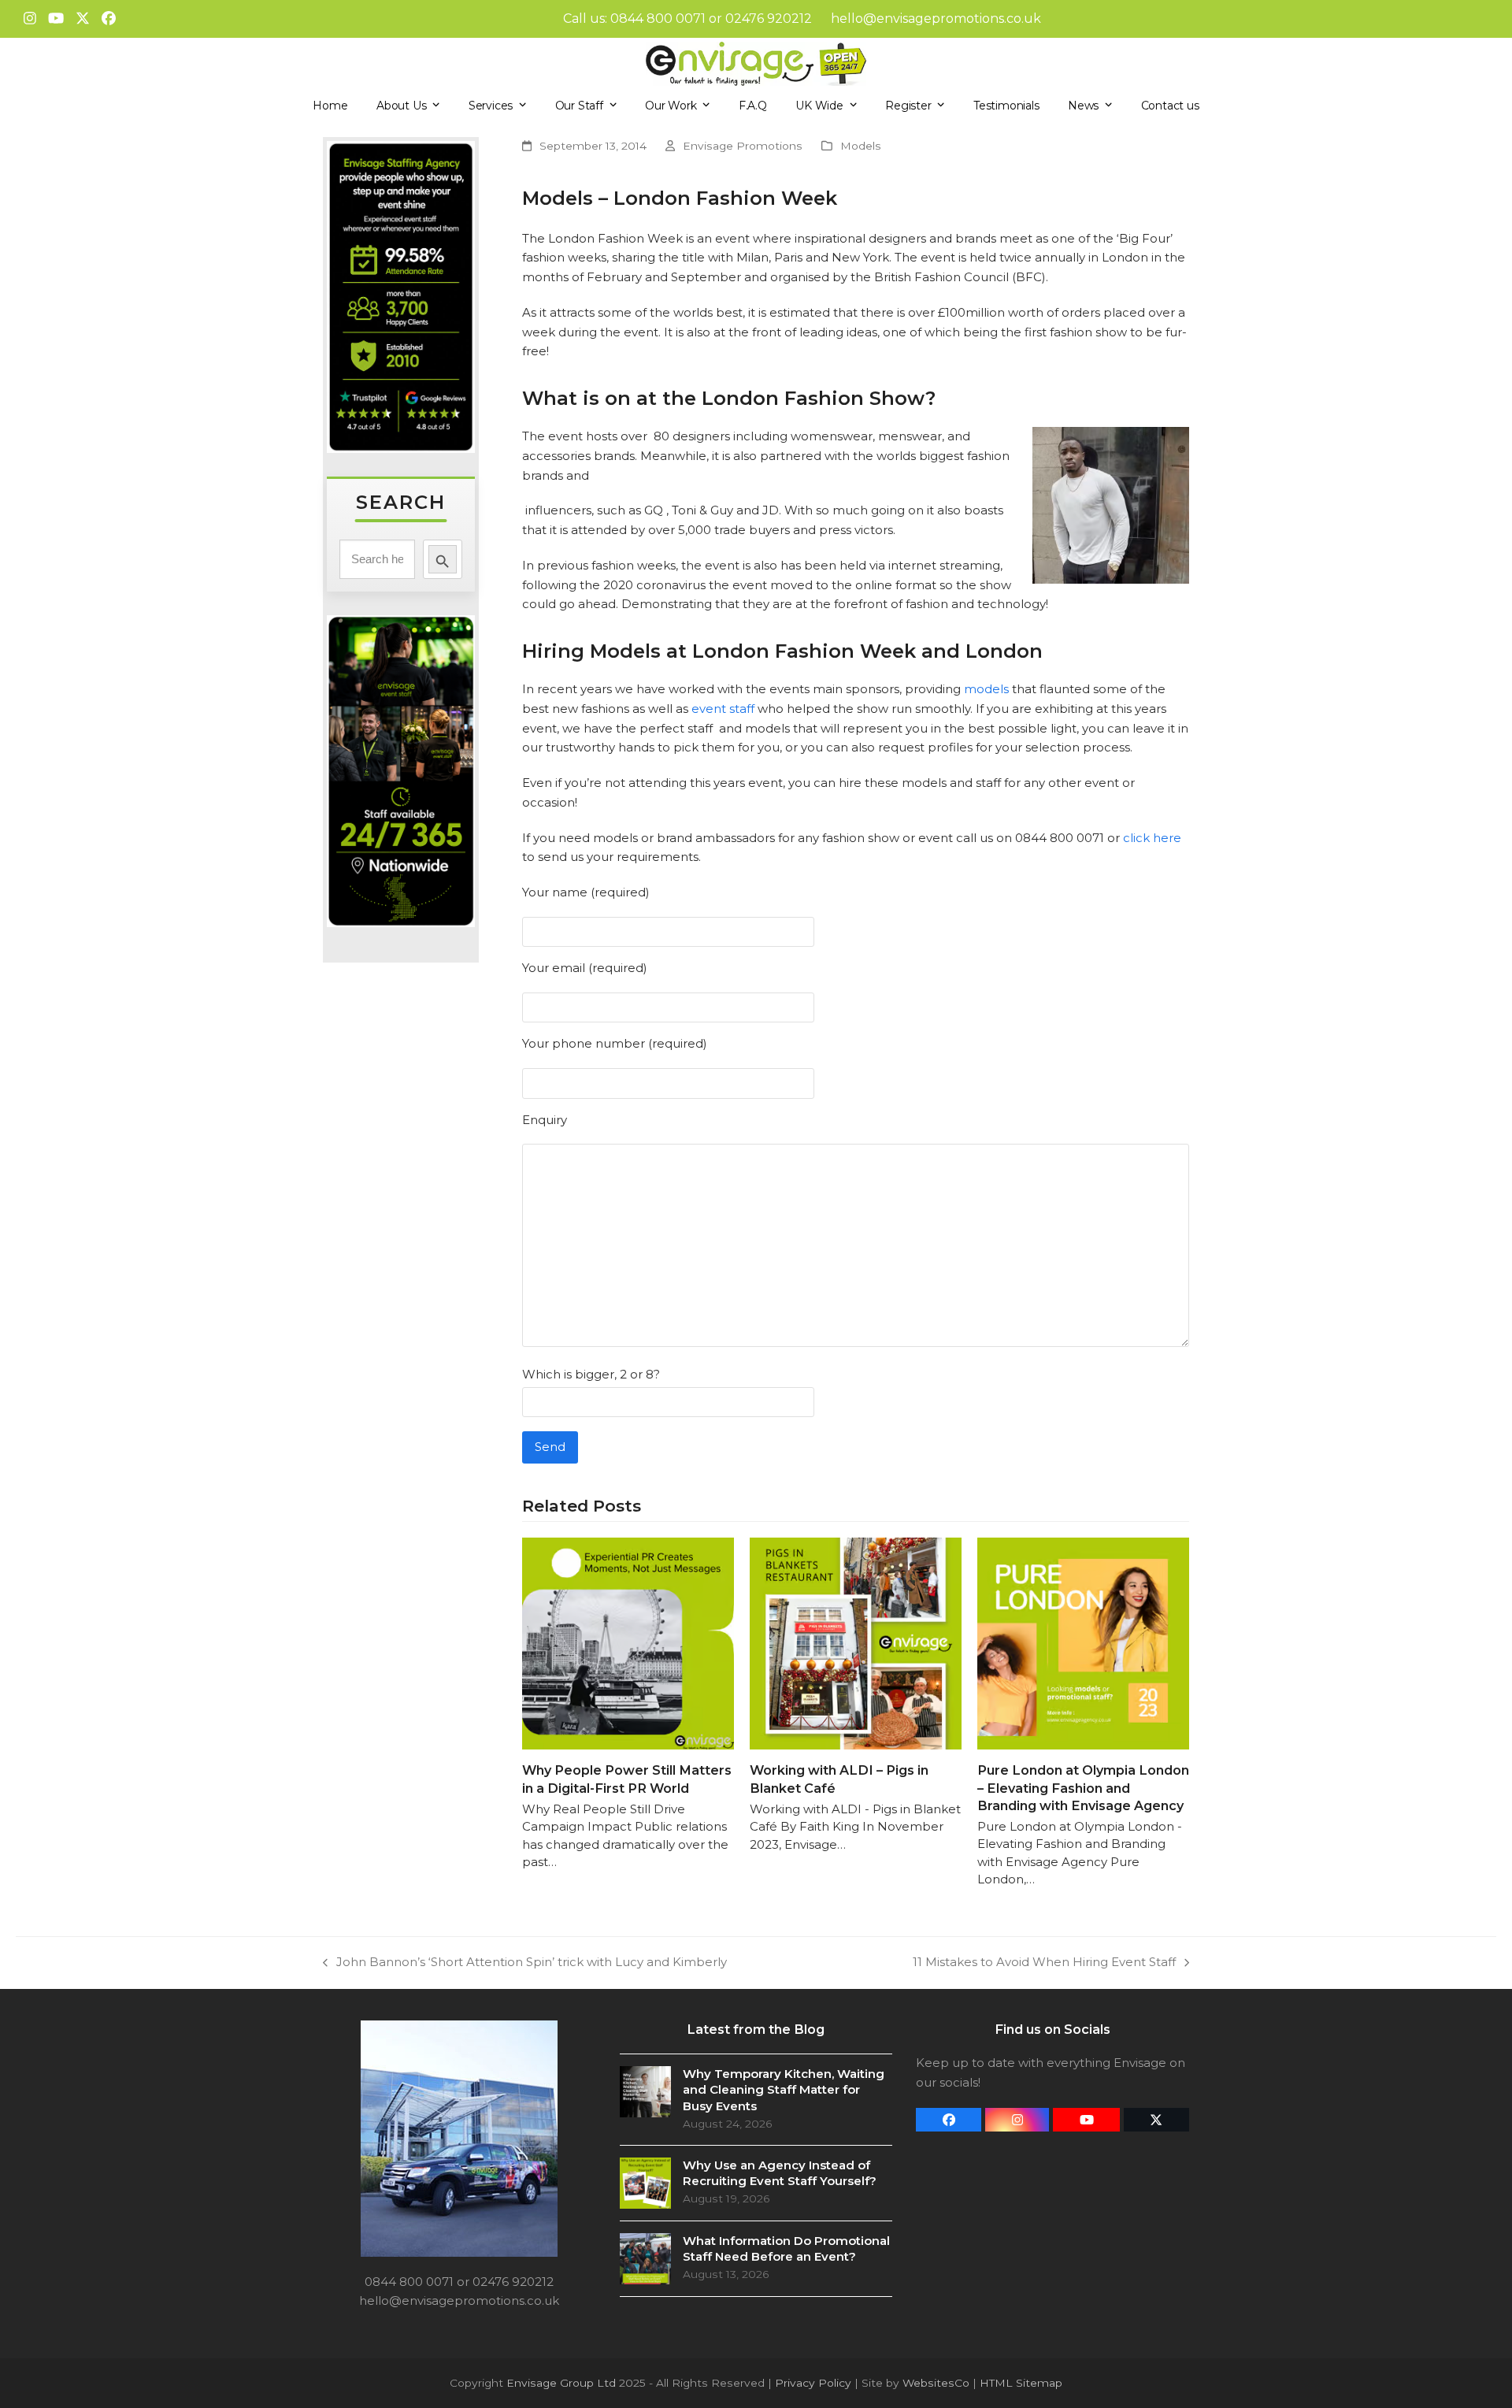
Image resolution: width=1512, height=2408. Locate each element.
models (986, 689)
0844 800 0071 (658, 19)
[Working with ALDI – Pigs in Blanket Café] (856, 1643)
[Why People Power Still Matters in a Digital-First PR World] (628, 1643)
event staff (723, 709)
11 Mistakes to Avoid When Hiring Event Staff (1044, 1963)
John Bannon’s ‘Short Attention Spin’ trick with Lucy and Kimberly (525, 1963)
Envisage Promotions (743, 146)
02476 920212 (769, 19)
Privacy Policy (813, 2383)
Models (861, 146)
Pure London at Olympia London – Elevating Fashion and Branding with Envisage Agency (1083, 1787)
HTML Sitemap (1021, 2383)
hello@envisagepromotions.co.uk (936, 19)
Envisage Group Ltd (561, 2383)
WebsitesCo (936, 2383)
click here (1152, 838)
